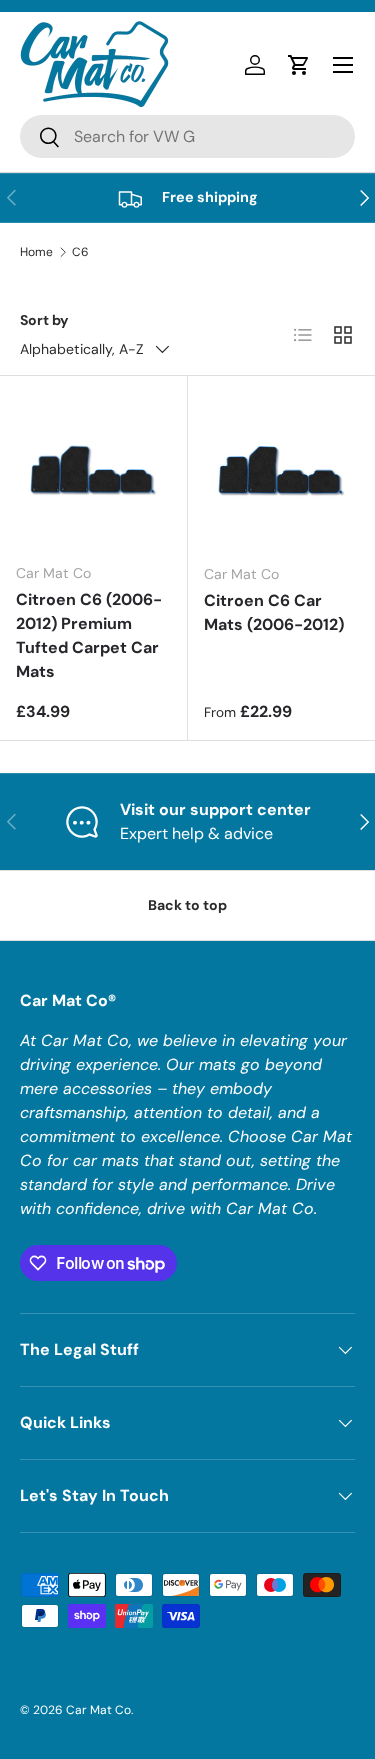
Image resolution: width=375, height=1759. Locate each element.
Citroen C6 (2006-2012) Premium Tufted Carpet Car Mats (89, 635)
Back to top (187, 905)
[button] (299, 65)
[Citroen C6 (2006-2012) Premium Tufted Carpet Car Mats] (93, 469)
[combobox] (187, 136)
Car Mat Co (98, 1710)
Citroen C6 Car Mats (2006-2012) (274, 612)
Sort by (44, 320)
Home (36, 252)
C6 (80, 252)
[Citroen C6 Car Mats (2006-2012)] (282, 470)
